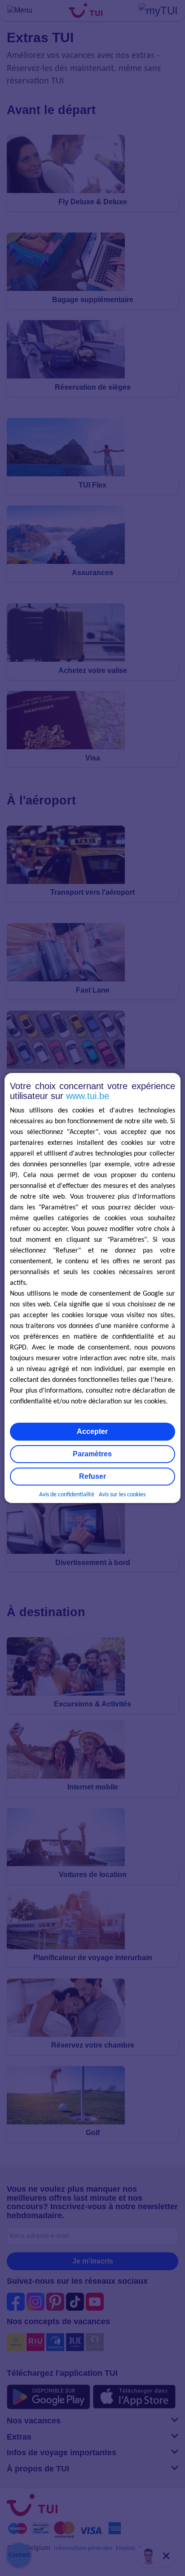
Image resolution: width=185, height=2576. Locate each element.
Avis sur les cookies (122, 1495)
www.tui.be (88, 1096)
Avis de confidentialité (67, 1495)
